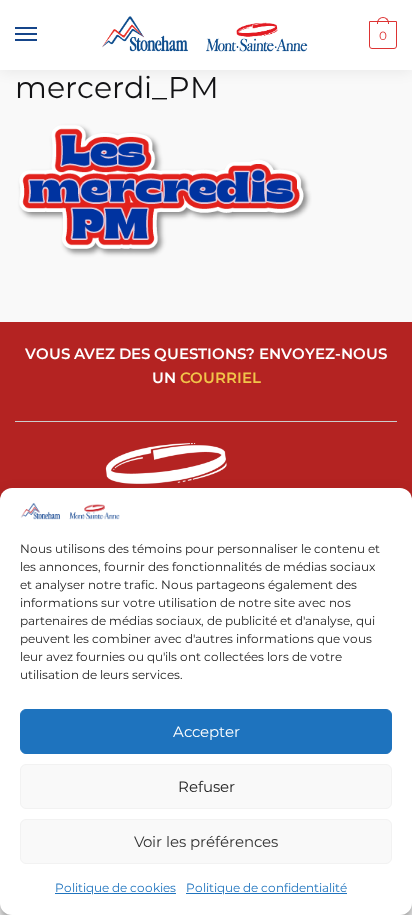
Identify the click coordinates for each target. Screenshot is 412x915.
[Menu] (45, 35)
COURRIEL (220, 377)
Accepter (206, 731)
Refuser (206, 786)
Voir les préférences (206, 841)
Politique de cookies (115, 887)
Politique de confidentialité (266, 887)
